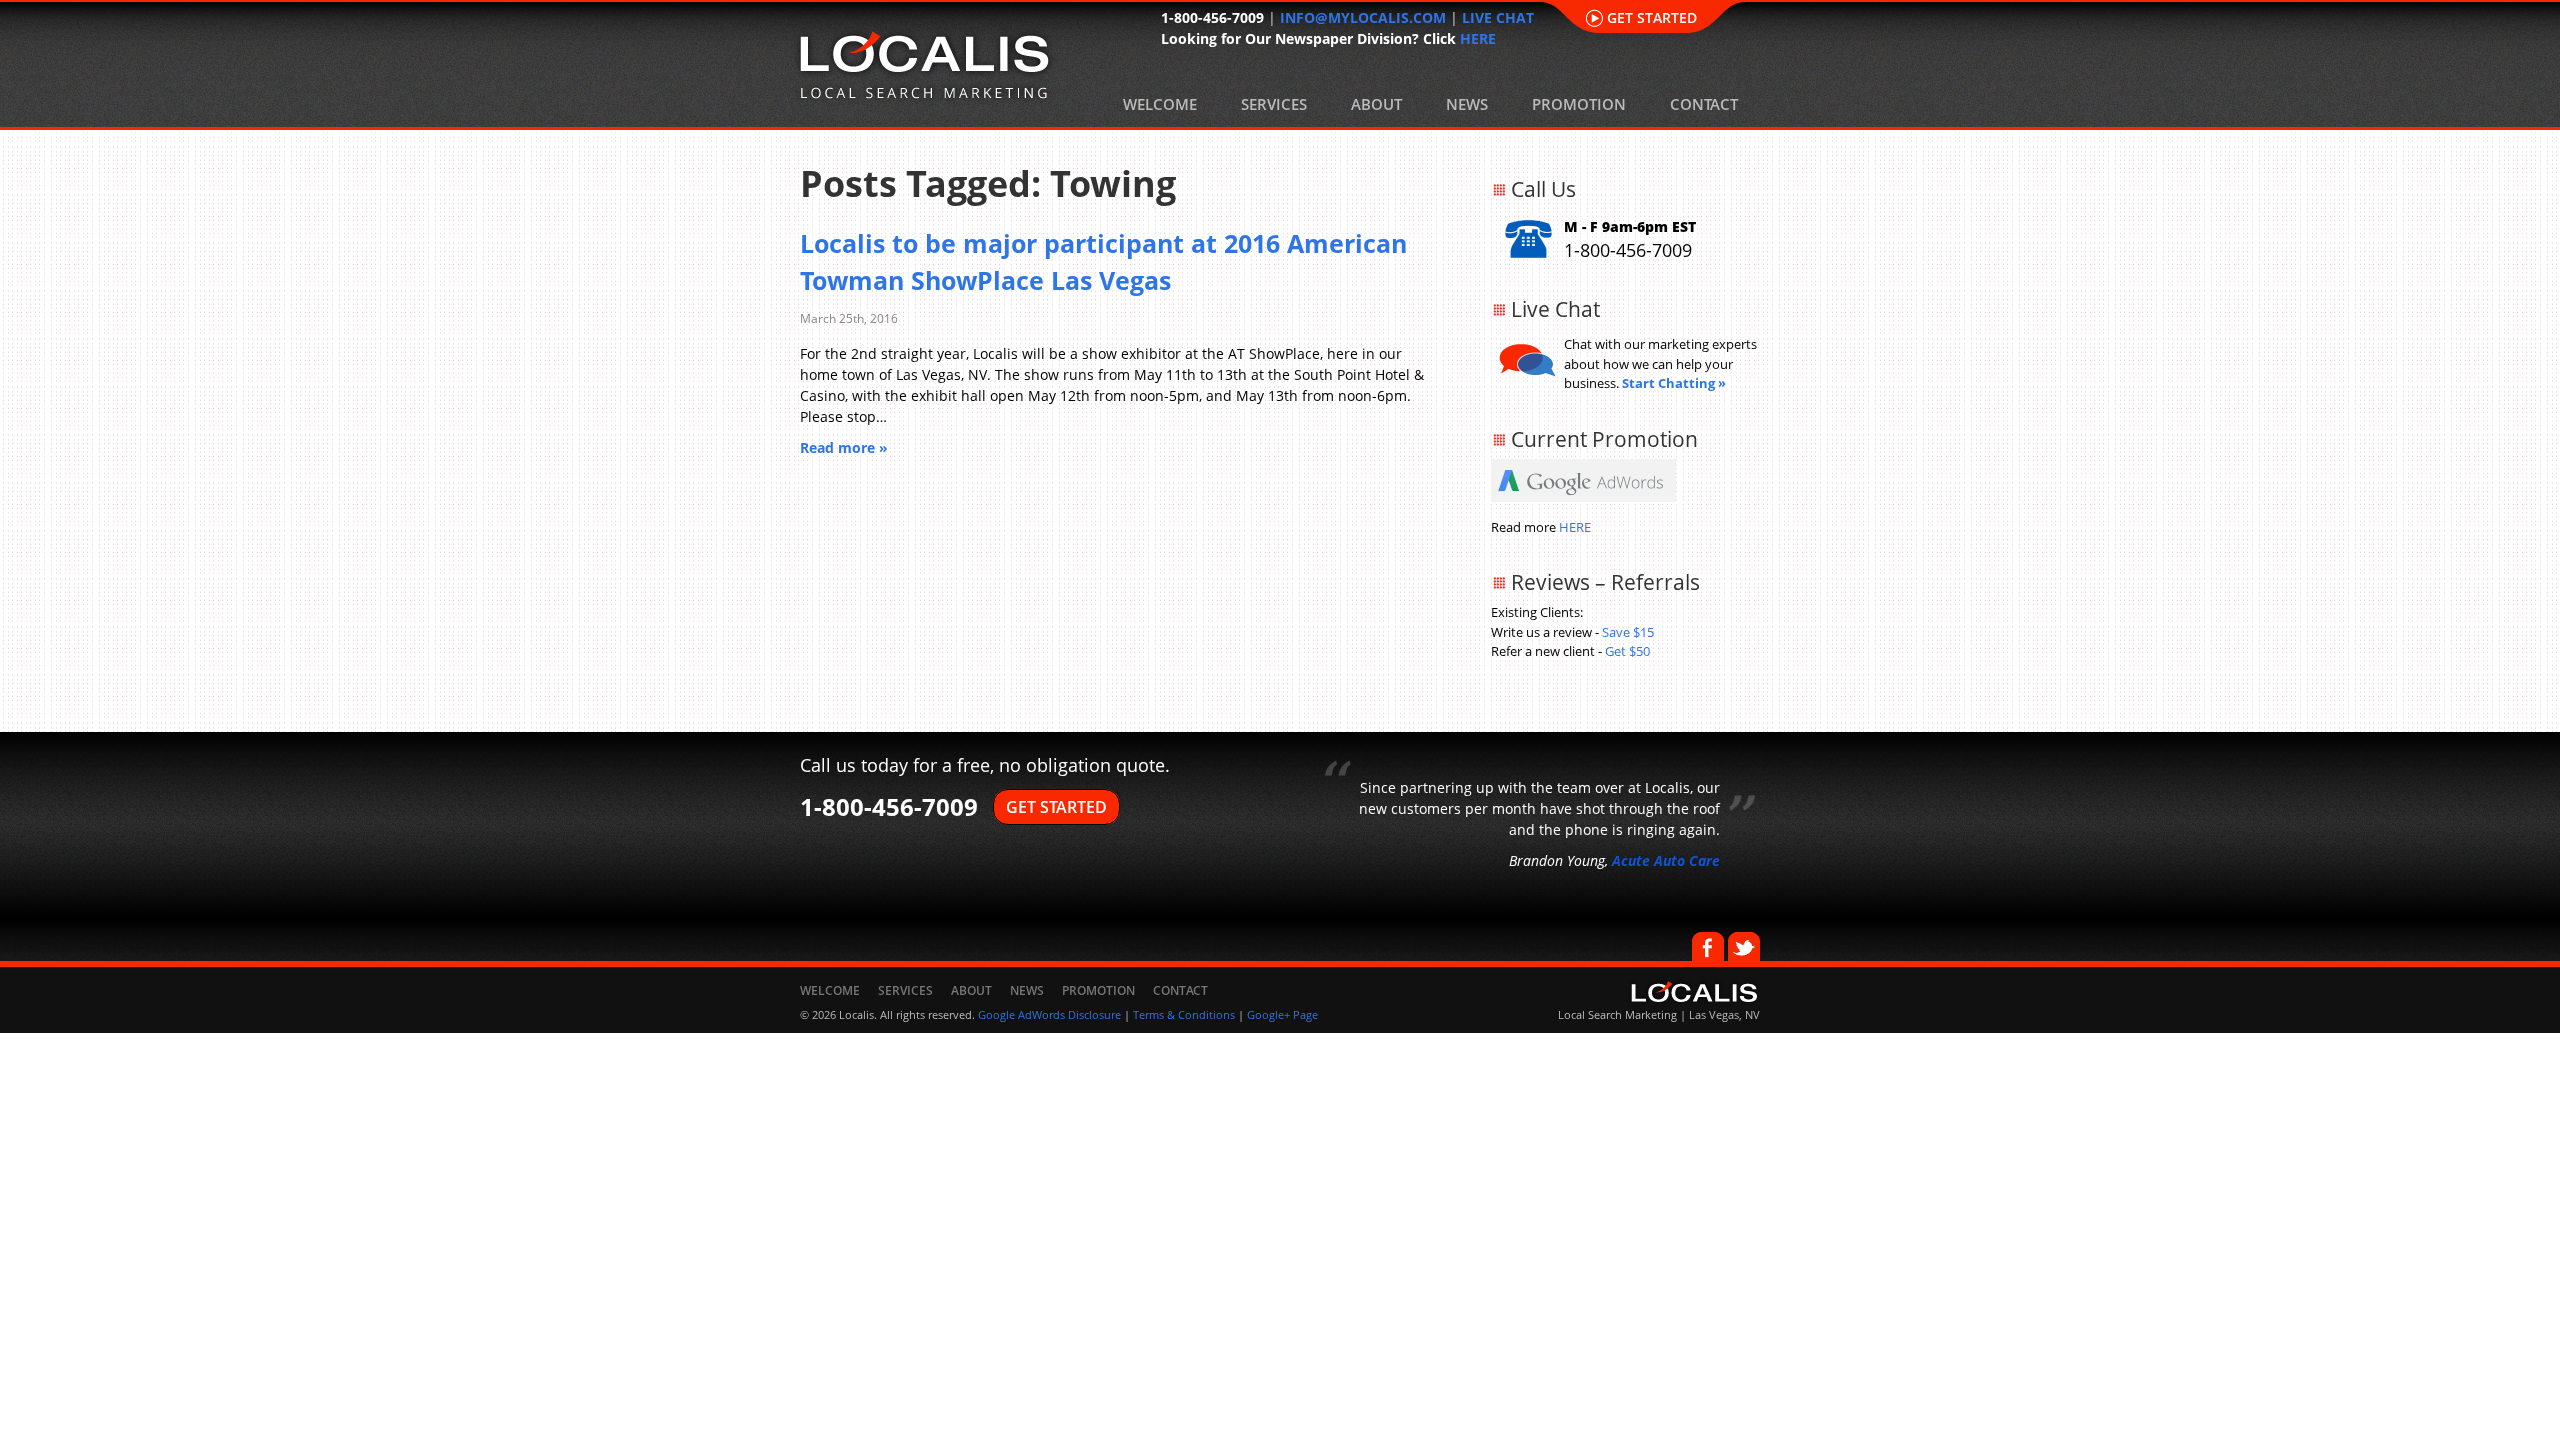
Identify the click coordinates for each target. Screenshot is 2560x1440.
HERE (1478, 38)
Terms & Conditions (1184, 1014)
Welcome (1160, 104)
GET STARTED (1056, 807)
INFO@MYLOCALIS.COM (1363, 17)
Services (1274, 104)
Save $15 (1628, 632)
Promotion (1579, 104)
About (1376, 104)
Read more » (844, 447)
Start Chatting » (1674, 383)
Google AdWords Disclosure (1049, 1014)
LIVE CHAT (1498, 17)
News (1467, 104)
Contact (1704, 104)
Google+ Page (1282, 1014)
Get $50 (1627, 651)
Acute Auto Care (1666, 860)
